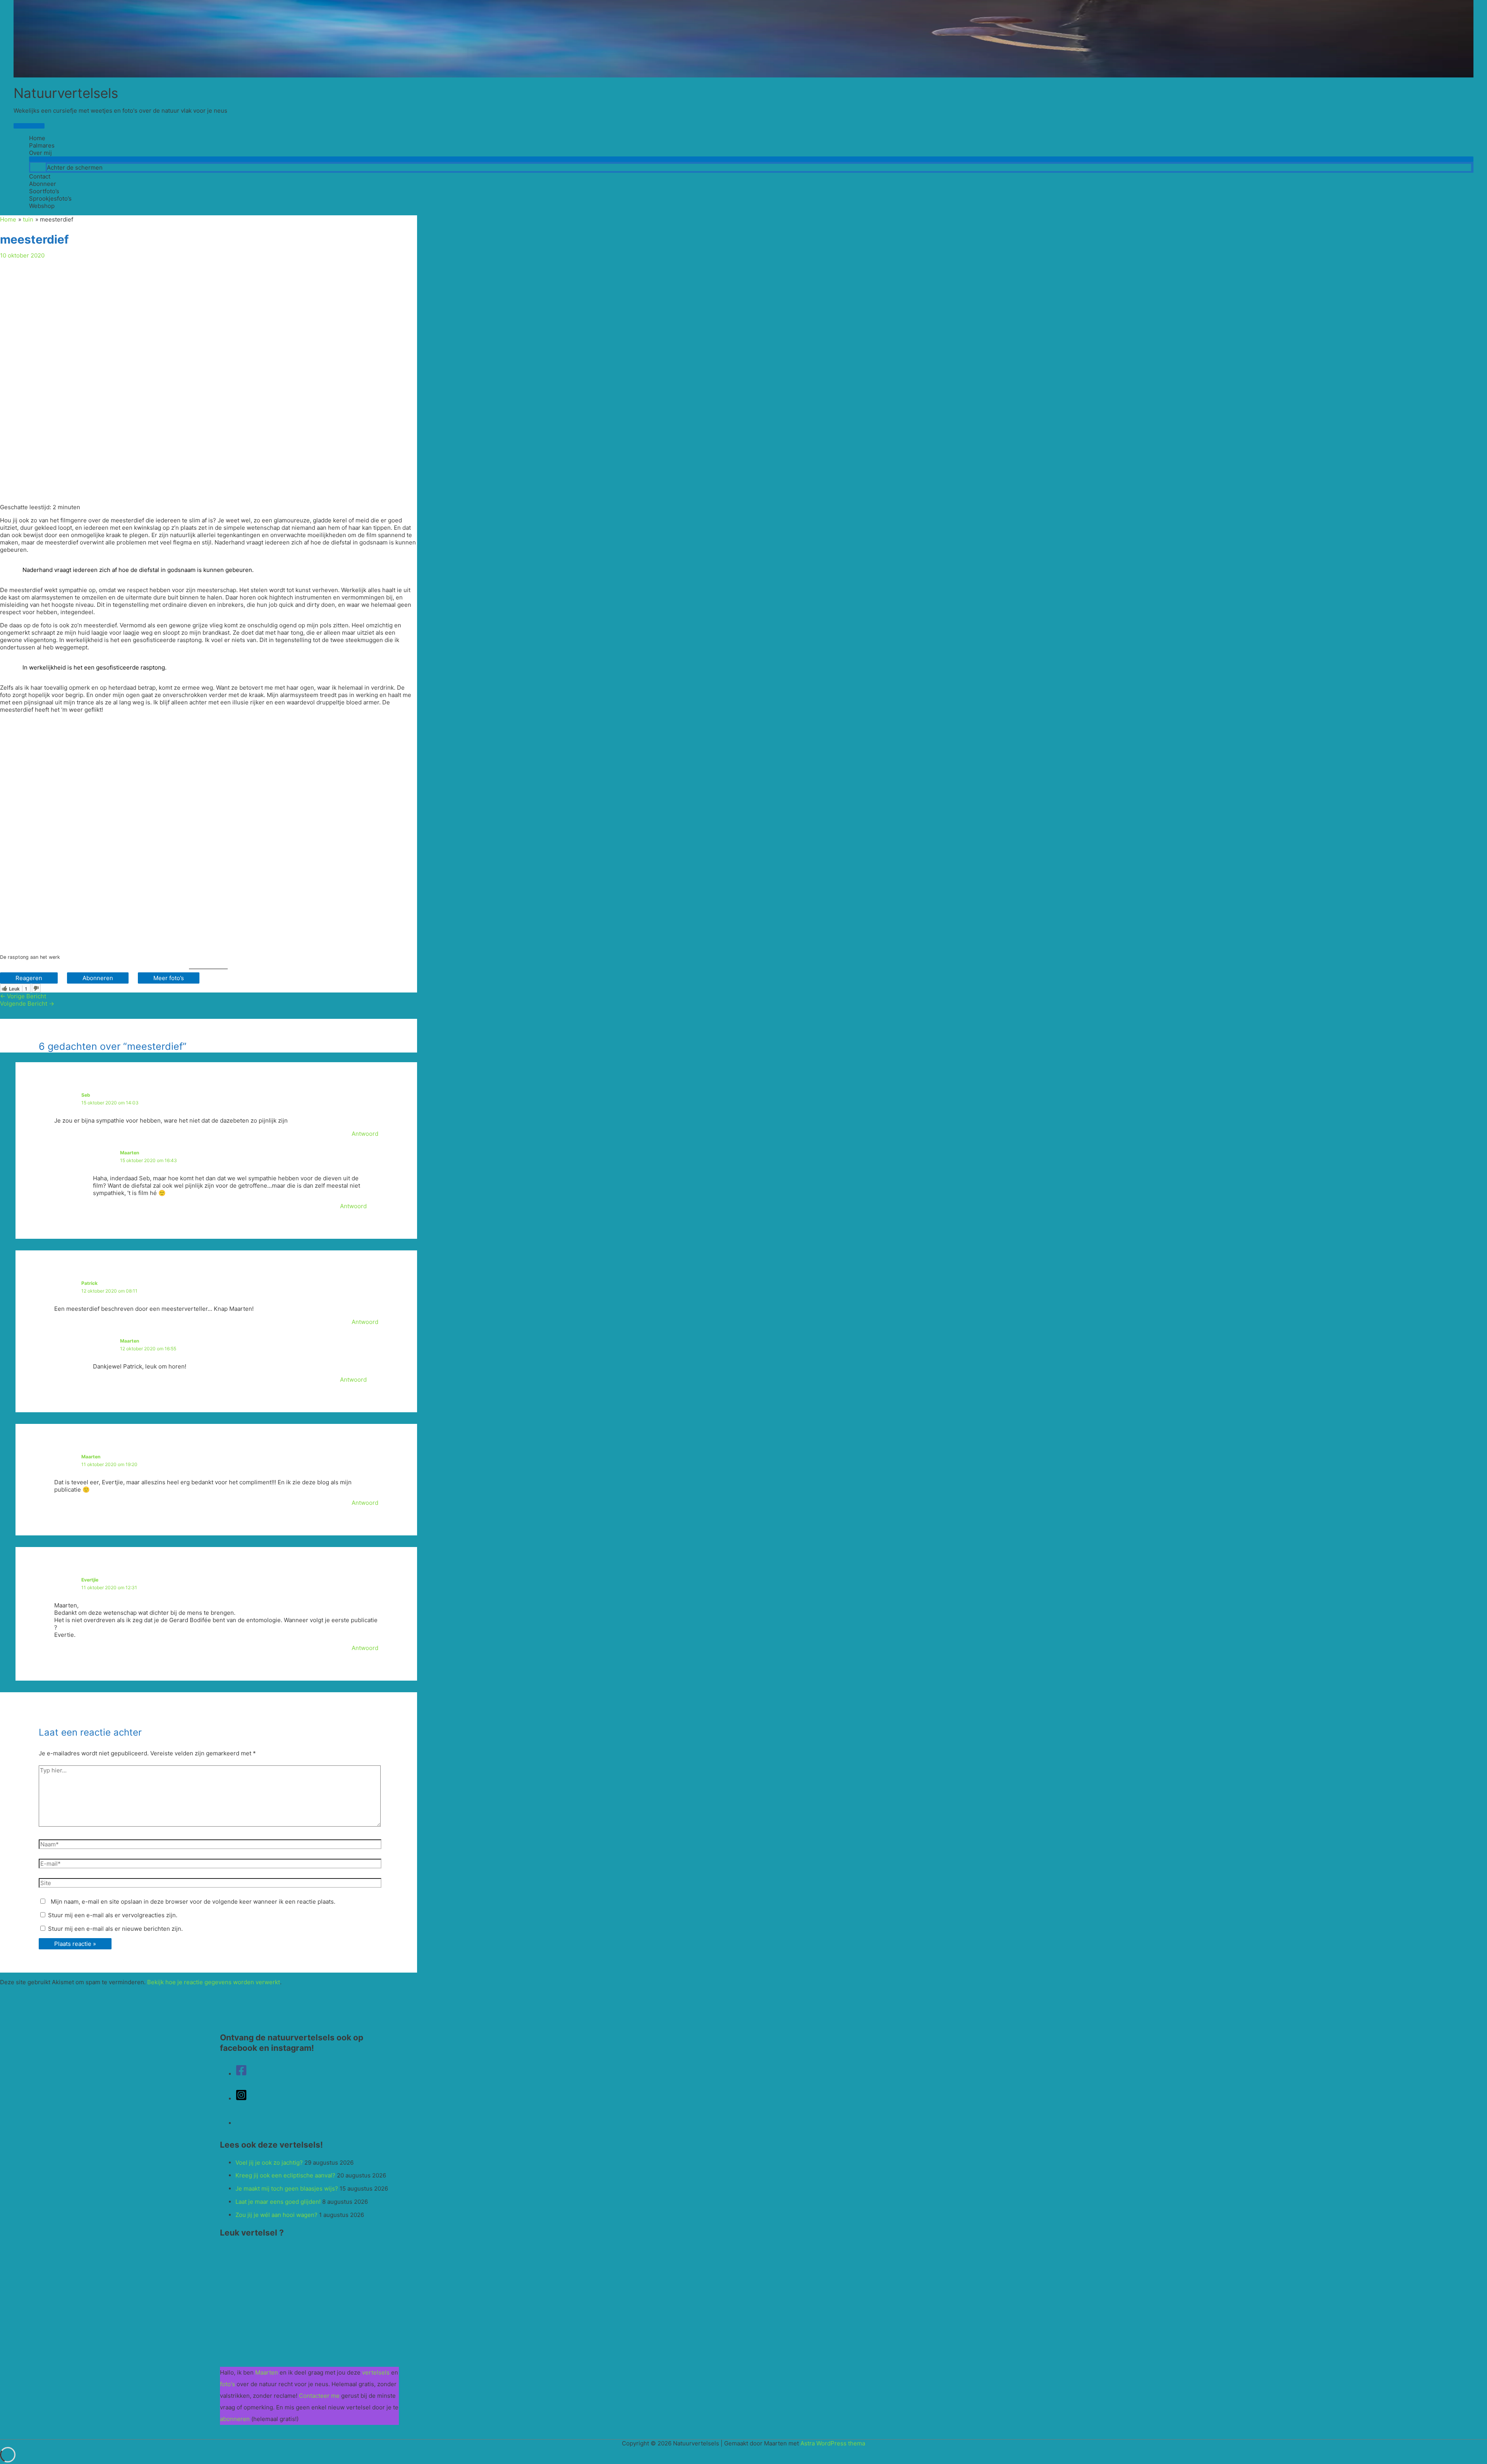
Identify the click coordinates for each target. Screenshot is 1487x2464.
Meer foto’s (169, 978)
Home (37, 138)
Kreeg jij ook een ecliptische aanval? (285, 2175)
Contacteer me (319, 2396)
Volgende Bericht (27, 1004)
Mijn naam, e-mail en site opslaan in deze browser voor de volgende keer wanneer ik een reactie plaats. (193, 1902)
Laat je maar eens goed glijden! (278, 2202)
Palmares (42, 145)
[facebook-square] (241, 2074)
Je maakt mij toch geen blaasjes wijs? (287, 2188)
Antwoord (365, 1134)
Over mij (40, 153)
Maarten (130, 1153)
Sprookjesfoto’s (50, 198)
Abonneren (98, 978)
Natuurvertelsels (66, 93)
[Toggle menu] (751, 159)
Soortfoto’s (44, 191)
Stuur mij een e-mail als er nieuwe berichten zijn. (115, 1929)
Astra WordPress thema (833, 2443)
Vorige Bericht (23, 996)
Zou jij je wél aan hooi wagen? (276, 2215)
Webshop (42, 206)
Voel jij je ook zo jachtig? (269, 2163)
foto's (228, 2384)
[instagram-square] (241, 2099)
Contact (40, 176)
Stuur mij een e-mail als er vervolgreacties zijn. (113, 1915)
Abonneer (43, 184)
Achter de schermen (75, 167)
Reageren (29, 978)
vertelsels (376, 2372)
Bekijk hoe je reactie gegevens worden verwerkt (214, 1982)
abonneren (236, 2419)
